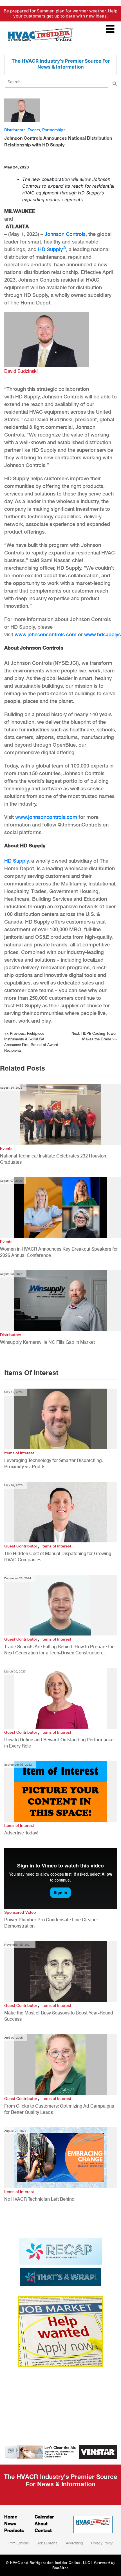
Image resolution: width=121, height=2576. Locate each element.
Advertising (74, 2543)
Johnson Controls (65, 234)
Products (14, 2530)
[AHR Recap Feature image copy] (60, 2262)
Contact (43, 2530)
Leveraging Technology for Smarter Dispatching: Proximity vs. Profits (53, 1464)
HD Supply (52, 249)
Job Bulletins (47, 2543)
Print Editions (19, 2543)
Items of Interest (19, 1453)
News (10, 2523)
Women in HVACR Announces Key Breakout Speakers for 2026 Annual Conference (59, 1252)
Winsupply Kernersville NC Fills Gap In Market (47, 1342)
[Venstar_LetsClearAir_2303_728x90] (60, 2452)
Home (11, 2517)
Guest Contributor (21, 1546)
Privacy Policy (102, 2543)
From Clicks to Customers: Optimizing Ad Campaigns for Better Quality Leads (59, 2109)
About (41, 2523)
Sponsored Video (20, 1912)
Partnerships (54, 130)
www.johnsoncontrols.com (46, 634)
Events (34, 130)
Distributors (15, 130)
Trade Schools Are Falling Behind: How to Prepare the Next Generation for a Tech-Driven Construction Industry (59, 1650)
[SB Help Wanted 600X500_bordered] (60, 2331)
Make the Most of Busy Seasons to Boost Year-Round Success (59, 2016)
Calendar (44, 2517)
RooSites (61, 2568)
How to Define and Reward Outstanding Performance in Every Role (59, 1743)
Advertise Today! (21, 1833)
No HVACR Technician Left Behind (39, 2199)
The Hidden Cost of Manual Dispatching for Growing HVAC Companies (58, 1557)
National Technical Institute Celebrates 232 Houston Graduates (53, 1159)
